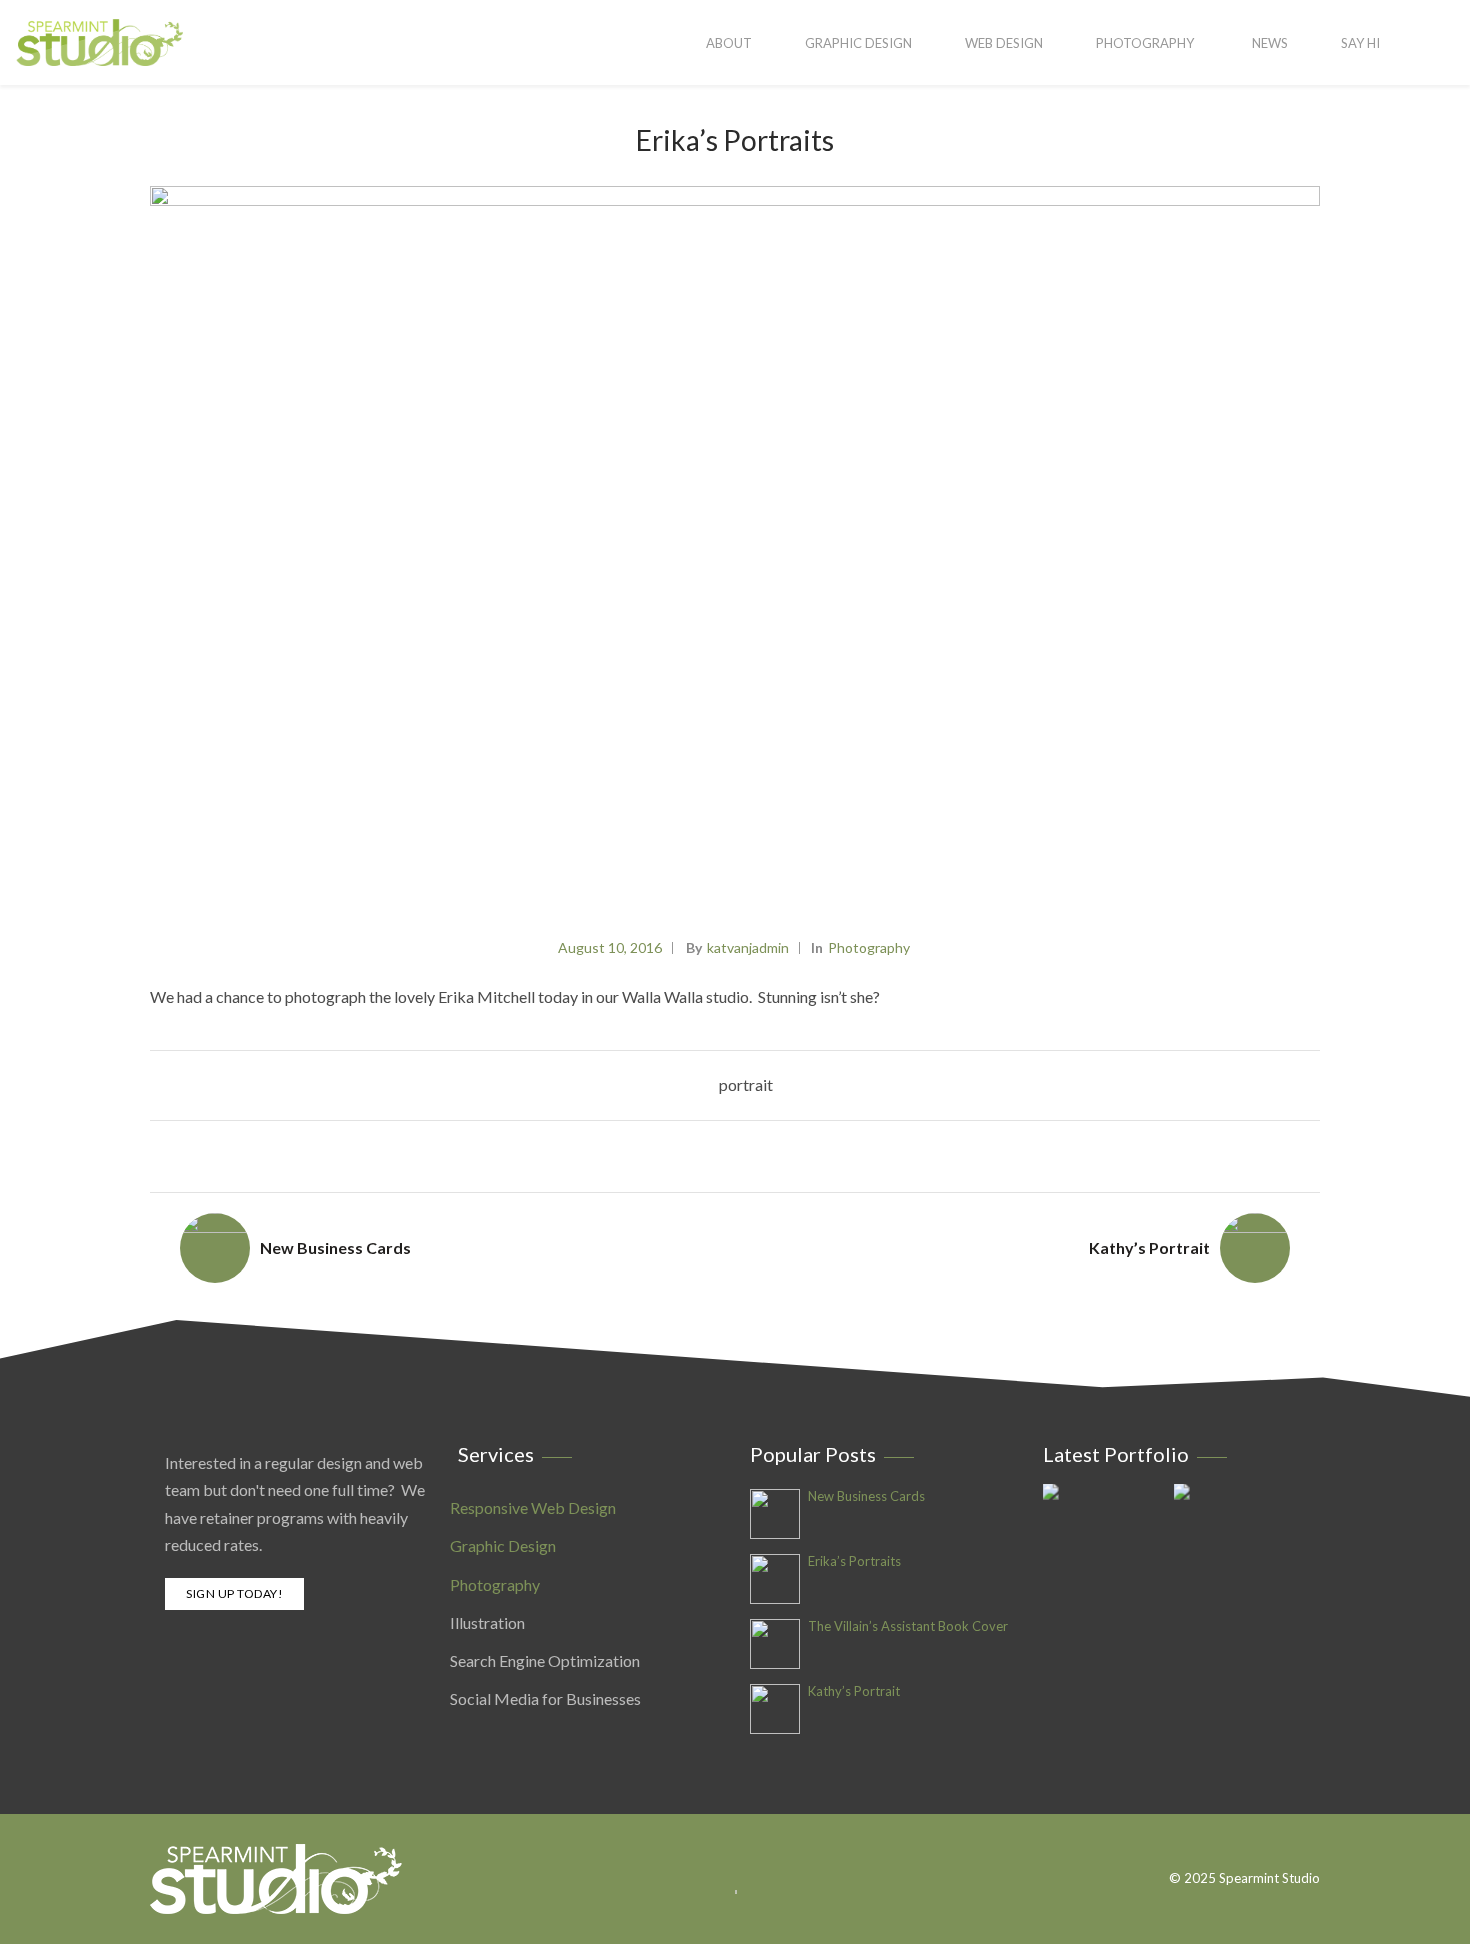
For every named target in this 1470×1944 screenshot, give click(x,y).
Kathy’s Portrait (1149, 1247)
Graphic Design (858, 43)
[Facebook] (1282, 1846)
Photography (1145, 43)
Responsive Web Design (533, 1507)
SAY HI (1360, 43)
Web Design (1004, 43)
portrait (746, 1084)
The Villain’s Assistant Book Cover (908, 1626)
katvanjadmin (748, 947)
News (1270, 43)
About (729, 43)
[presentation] (1300, 546)
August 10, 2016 (610, 947)
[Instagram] (1309, 1846)
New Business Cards (335, 1247)
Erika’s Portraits (854, 1561)
